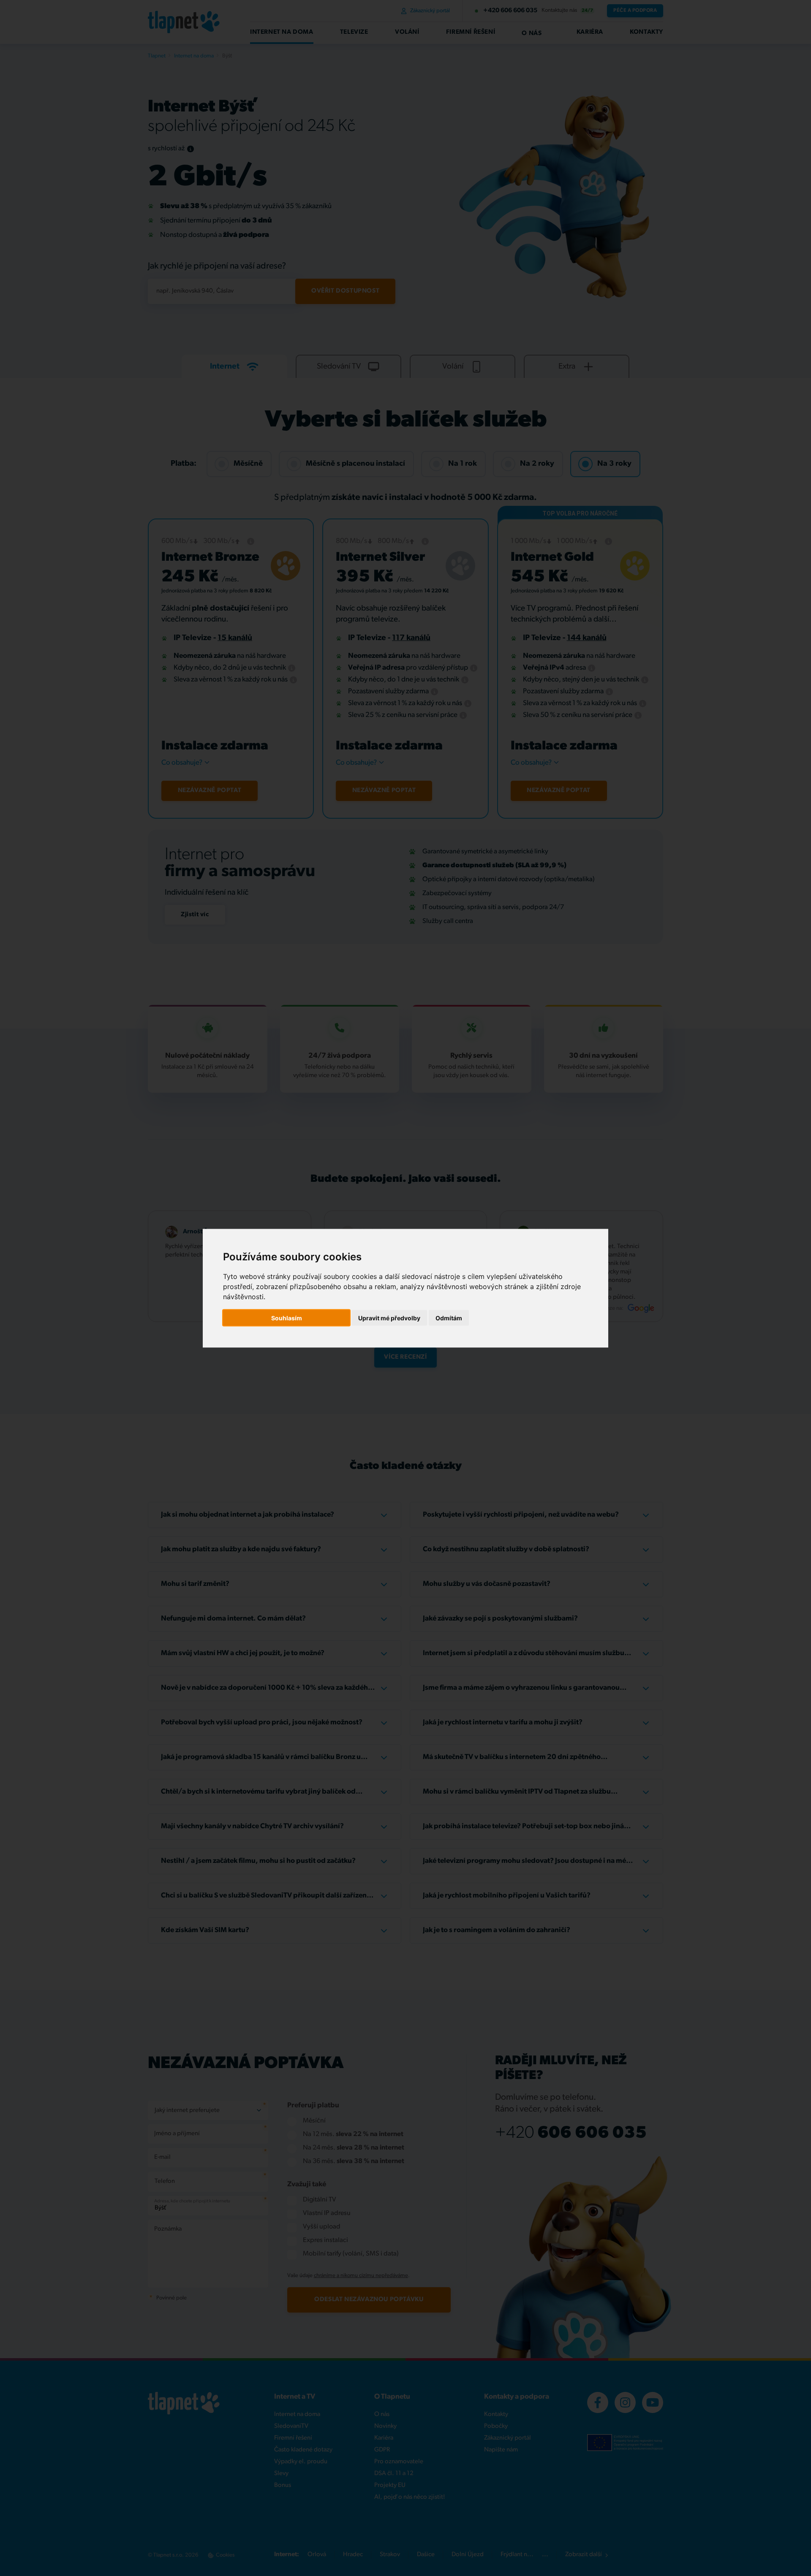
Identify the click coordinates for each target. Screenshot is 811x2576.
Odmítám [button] (449, 1318)
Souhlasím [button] (287, 1318)
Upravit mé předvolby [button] (389, 1318)
